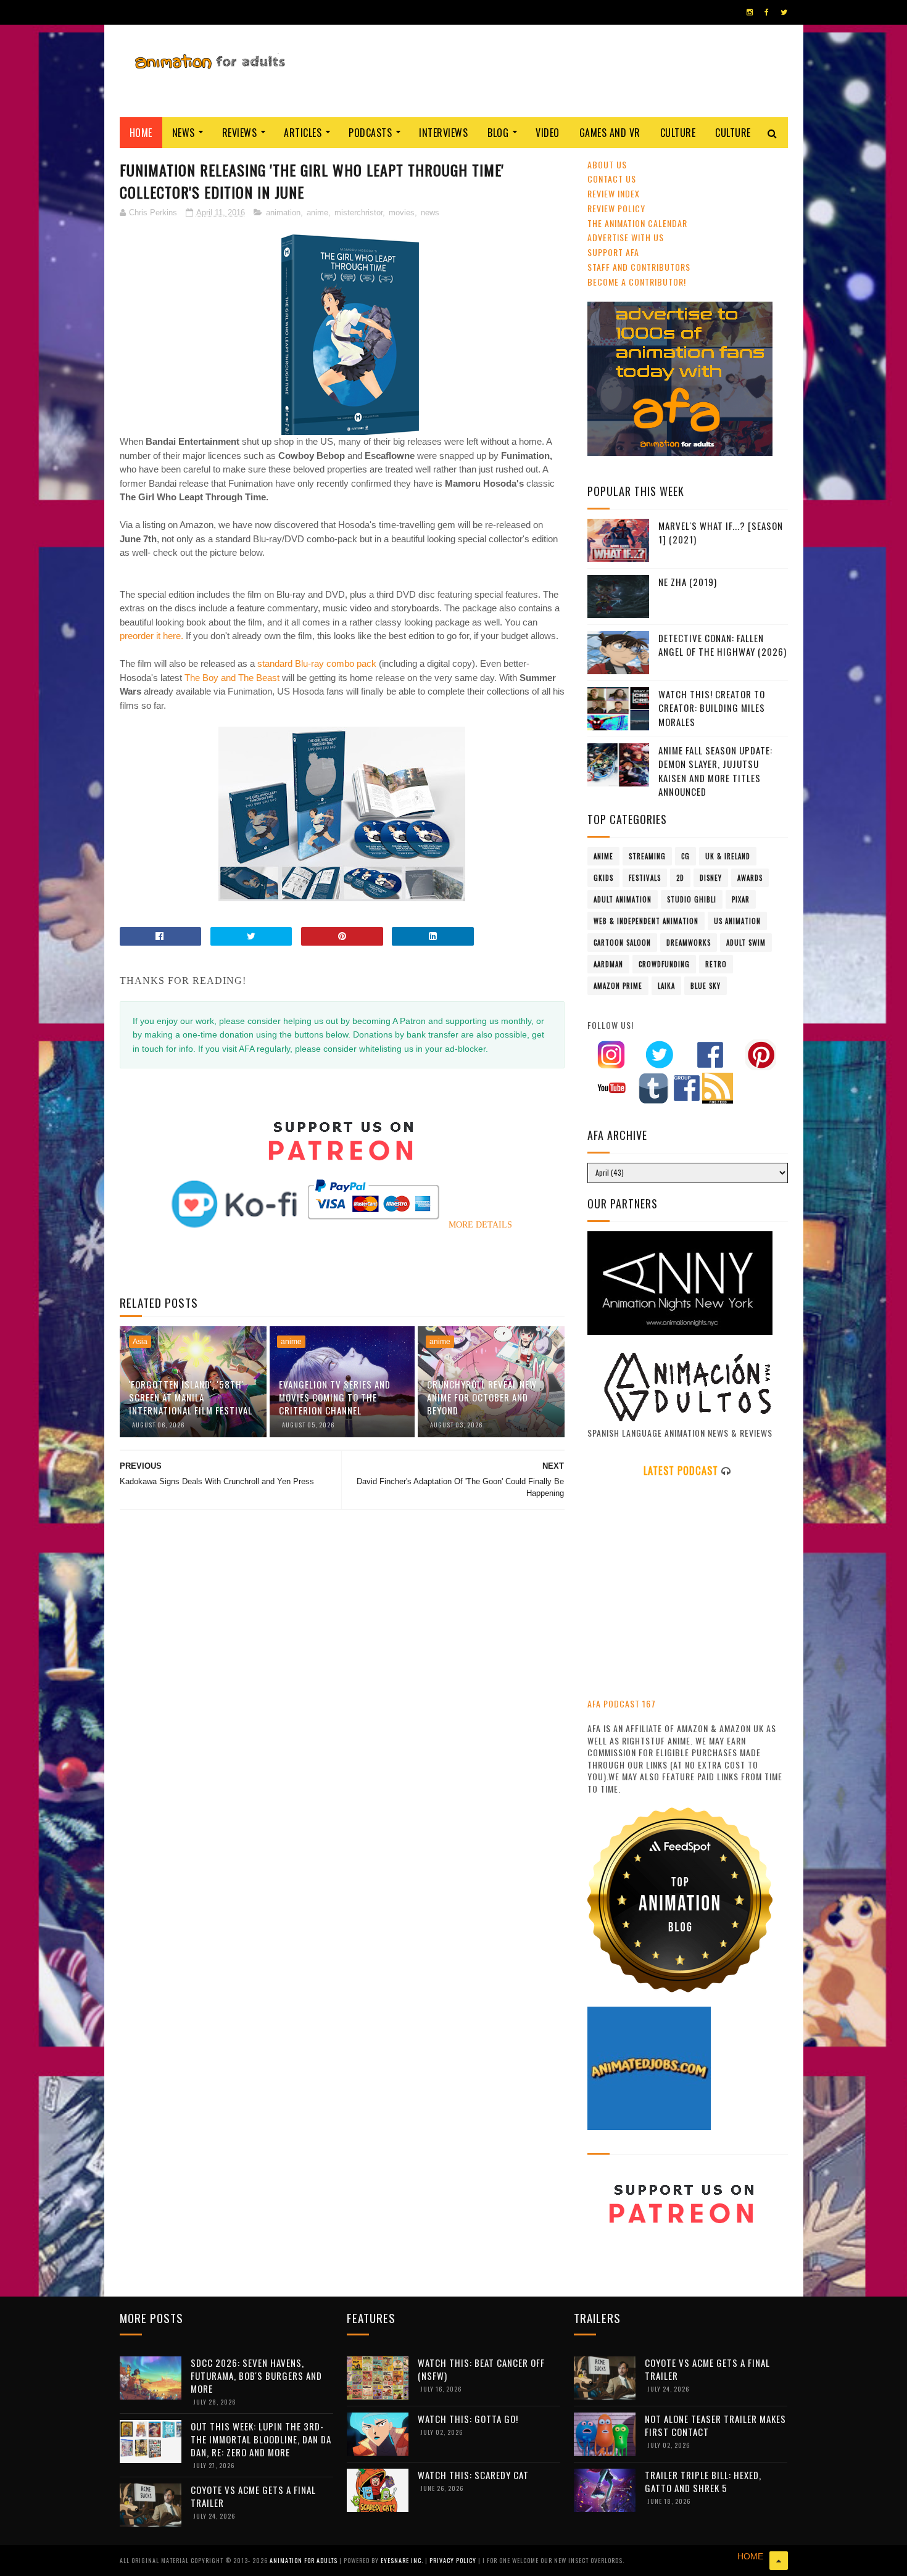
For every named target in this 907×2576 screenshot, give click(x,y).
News (184, 133)
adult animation (623, 899)
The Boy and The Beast (231, 678)
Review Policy (616, 208)
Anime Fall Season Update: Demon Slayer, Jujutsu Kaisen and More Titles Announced (715, 771)
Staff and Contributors (639, 267)
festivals (645, 878)
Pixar (741, 899)
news (430, 213)
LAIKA (666, 986)
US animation (737, 921)
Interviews (443, 133)
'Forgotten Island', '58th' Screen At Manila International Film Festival (191, 1397)
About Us (607, 164)
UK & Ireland (728, 856)
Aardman (608, 964)
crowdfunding (664, 964)
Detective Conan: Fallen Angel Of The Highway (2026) (723, 645)
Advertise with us (626, 237)
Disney (711, 878)
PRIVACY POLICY (454, 2560)
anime (317, 213)
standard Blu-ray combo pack (317, 663)
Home (141, 133)
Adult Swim (746, 943)
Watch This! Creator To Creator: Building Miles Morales (712, 708)
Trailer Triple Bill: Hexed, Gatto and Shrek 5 (703, 2481)
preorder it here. (151, 636)
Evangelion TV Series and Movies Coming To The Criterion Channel (335, 1397)
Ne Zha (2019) (688, 582)
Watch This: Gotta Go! (468, 2419)
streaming (647, 856)
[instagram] (750, 12)
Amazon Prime (618, 986)
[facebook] (767, 12)
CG (685, 856)
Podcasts (370, 133)
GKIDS (603, 878)
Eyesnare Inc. (403, 2560)
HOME (750, 2556)
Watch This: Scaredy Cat (473, 2475)
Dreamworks (689, 943)
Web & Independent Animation (646, 921)
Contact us (612, 179)
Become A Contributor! (637, 282)
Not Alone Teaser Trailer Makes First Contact (715, 2425)
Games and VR (610, 133)
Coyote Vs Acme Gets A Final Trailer (253, 2496)
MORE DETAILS (480, 1225)
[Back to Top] (779, 2561)
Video (548, 133)
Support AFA (613, 252)
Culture (678, 133)
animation (283, 213)
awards (750, 878)
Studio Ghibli (692, 899)
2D (680, 878)
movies (402, 213)
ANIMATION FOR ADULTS (304, 2560)
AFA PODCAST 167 (622, 1703)
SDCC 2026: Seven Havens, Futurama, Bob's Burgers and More (256, 2376)
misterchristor (358, 213)
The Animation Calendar (637, 223)
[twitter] (784, 12)
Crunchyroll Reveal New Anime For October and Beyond (482, 1397)
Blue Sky (706, 986)
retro (716, 964)
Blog (498, 133)
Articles (303, 133)
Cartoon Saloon (622, 943)
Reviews (240, 133)
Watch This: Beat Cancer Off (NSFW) (481, 2369)
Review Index (614, 193)
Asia (140, 1342)
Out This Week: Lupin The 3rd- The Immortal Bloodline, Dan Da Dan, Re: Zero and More (261, 2439)
